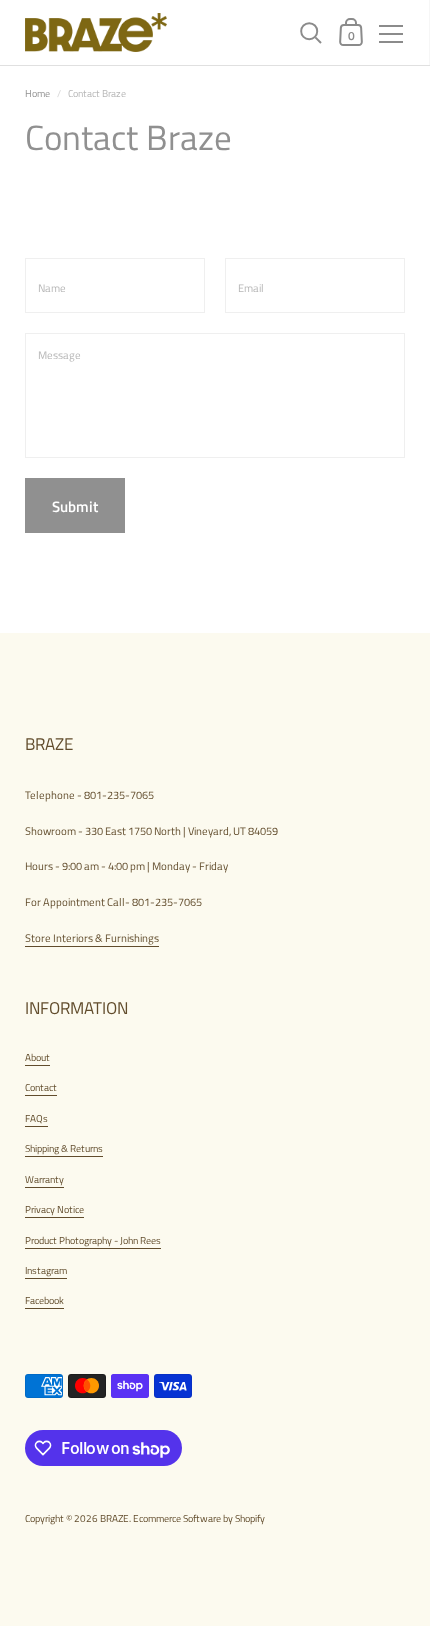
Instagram (46, 1270)
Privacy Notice (54, 1209)
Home (37, 93)
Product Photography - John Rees (93, 1240)
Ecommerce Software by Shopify (199, 1518)
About (37, 1057)
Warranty (44, 1179)
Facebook (44, 1300)
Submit (75, 506)
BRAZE (114, 1518)
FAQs (36, 1118)
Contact (41, 1087)
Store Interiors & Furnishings (92, 937)
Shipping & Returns (64, 1148)
